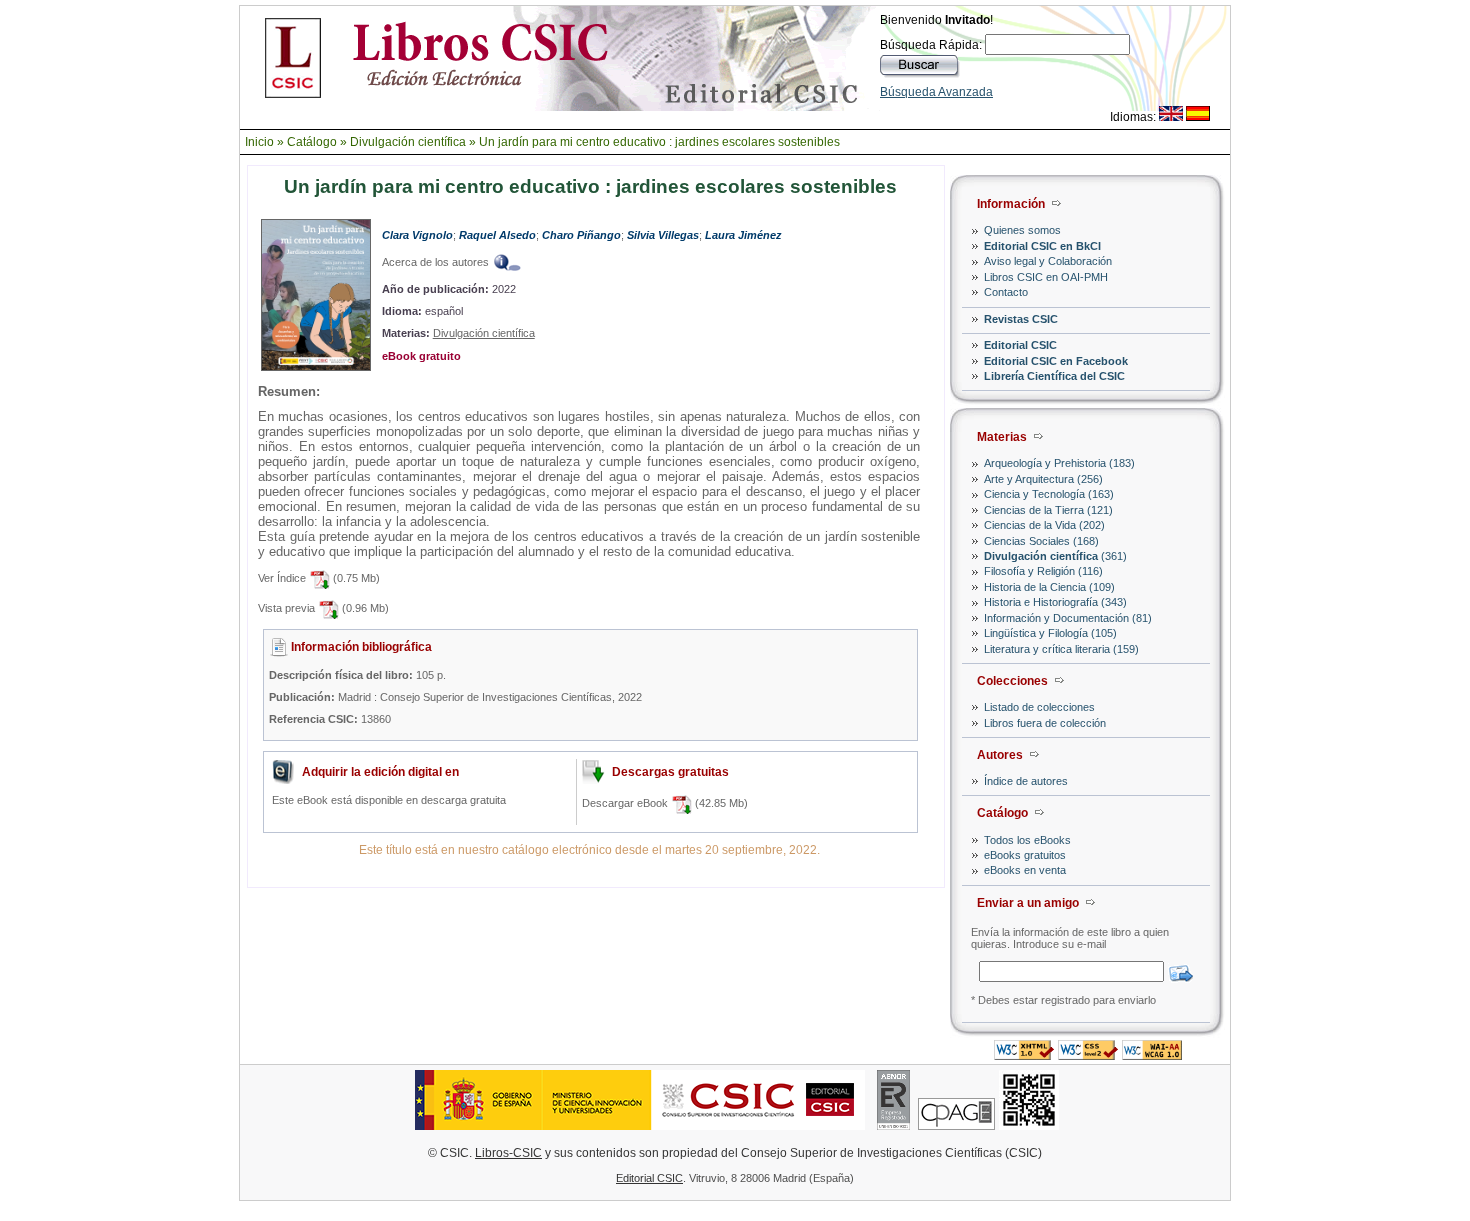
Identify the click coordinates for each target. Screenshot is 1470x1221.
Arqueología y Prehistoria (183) (1059, 463)
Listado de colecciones (1039, 707)
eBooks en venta (1025, 870)
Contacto (1006, 292)
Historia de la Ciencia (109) (1049, 587)
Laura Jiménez (743, 235)
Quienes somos (1022, 230)
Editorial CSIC (1020, 345)
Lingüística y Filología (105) (1050, 633)
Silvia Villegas (663, 235)
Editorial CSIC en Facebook (1056, 361)
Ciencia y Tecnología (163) (1049, 494)
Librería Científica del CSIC (1054, 376)
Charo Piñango (581, 235)
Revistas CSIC (1021, 319)
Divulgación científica (408, 142)
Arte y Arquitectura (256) (1043, 479)
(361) (1055, 556)
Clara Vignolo (417, 235)
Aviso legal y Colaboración (1048, 261)
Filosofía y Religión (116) (1043, 571)
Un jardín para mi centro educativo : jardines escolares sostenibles (659, 142)
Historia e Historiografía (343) (1055, 602)
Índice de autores (1026, 781)
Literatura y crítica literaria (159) (1061, 649)
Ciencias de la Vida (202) (1044, 525)
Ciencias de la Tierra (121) (1048, 510)
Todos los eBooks (1027, 840)
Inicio (259, 142)
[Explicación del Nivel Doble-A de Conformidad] (1152, 1054)
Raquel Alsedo (497, 235)
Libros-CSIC (508, 1153)
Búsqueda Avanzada (936, 92)
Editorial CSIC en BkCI (1042, 246)
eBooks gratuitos (1025, 855)
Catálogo (312, 142)
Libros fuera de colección (1045, 723)
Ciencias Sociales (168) (1041, 541)
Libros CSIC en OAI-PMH (1046, 277)
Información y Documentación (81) (1068, 618)
